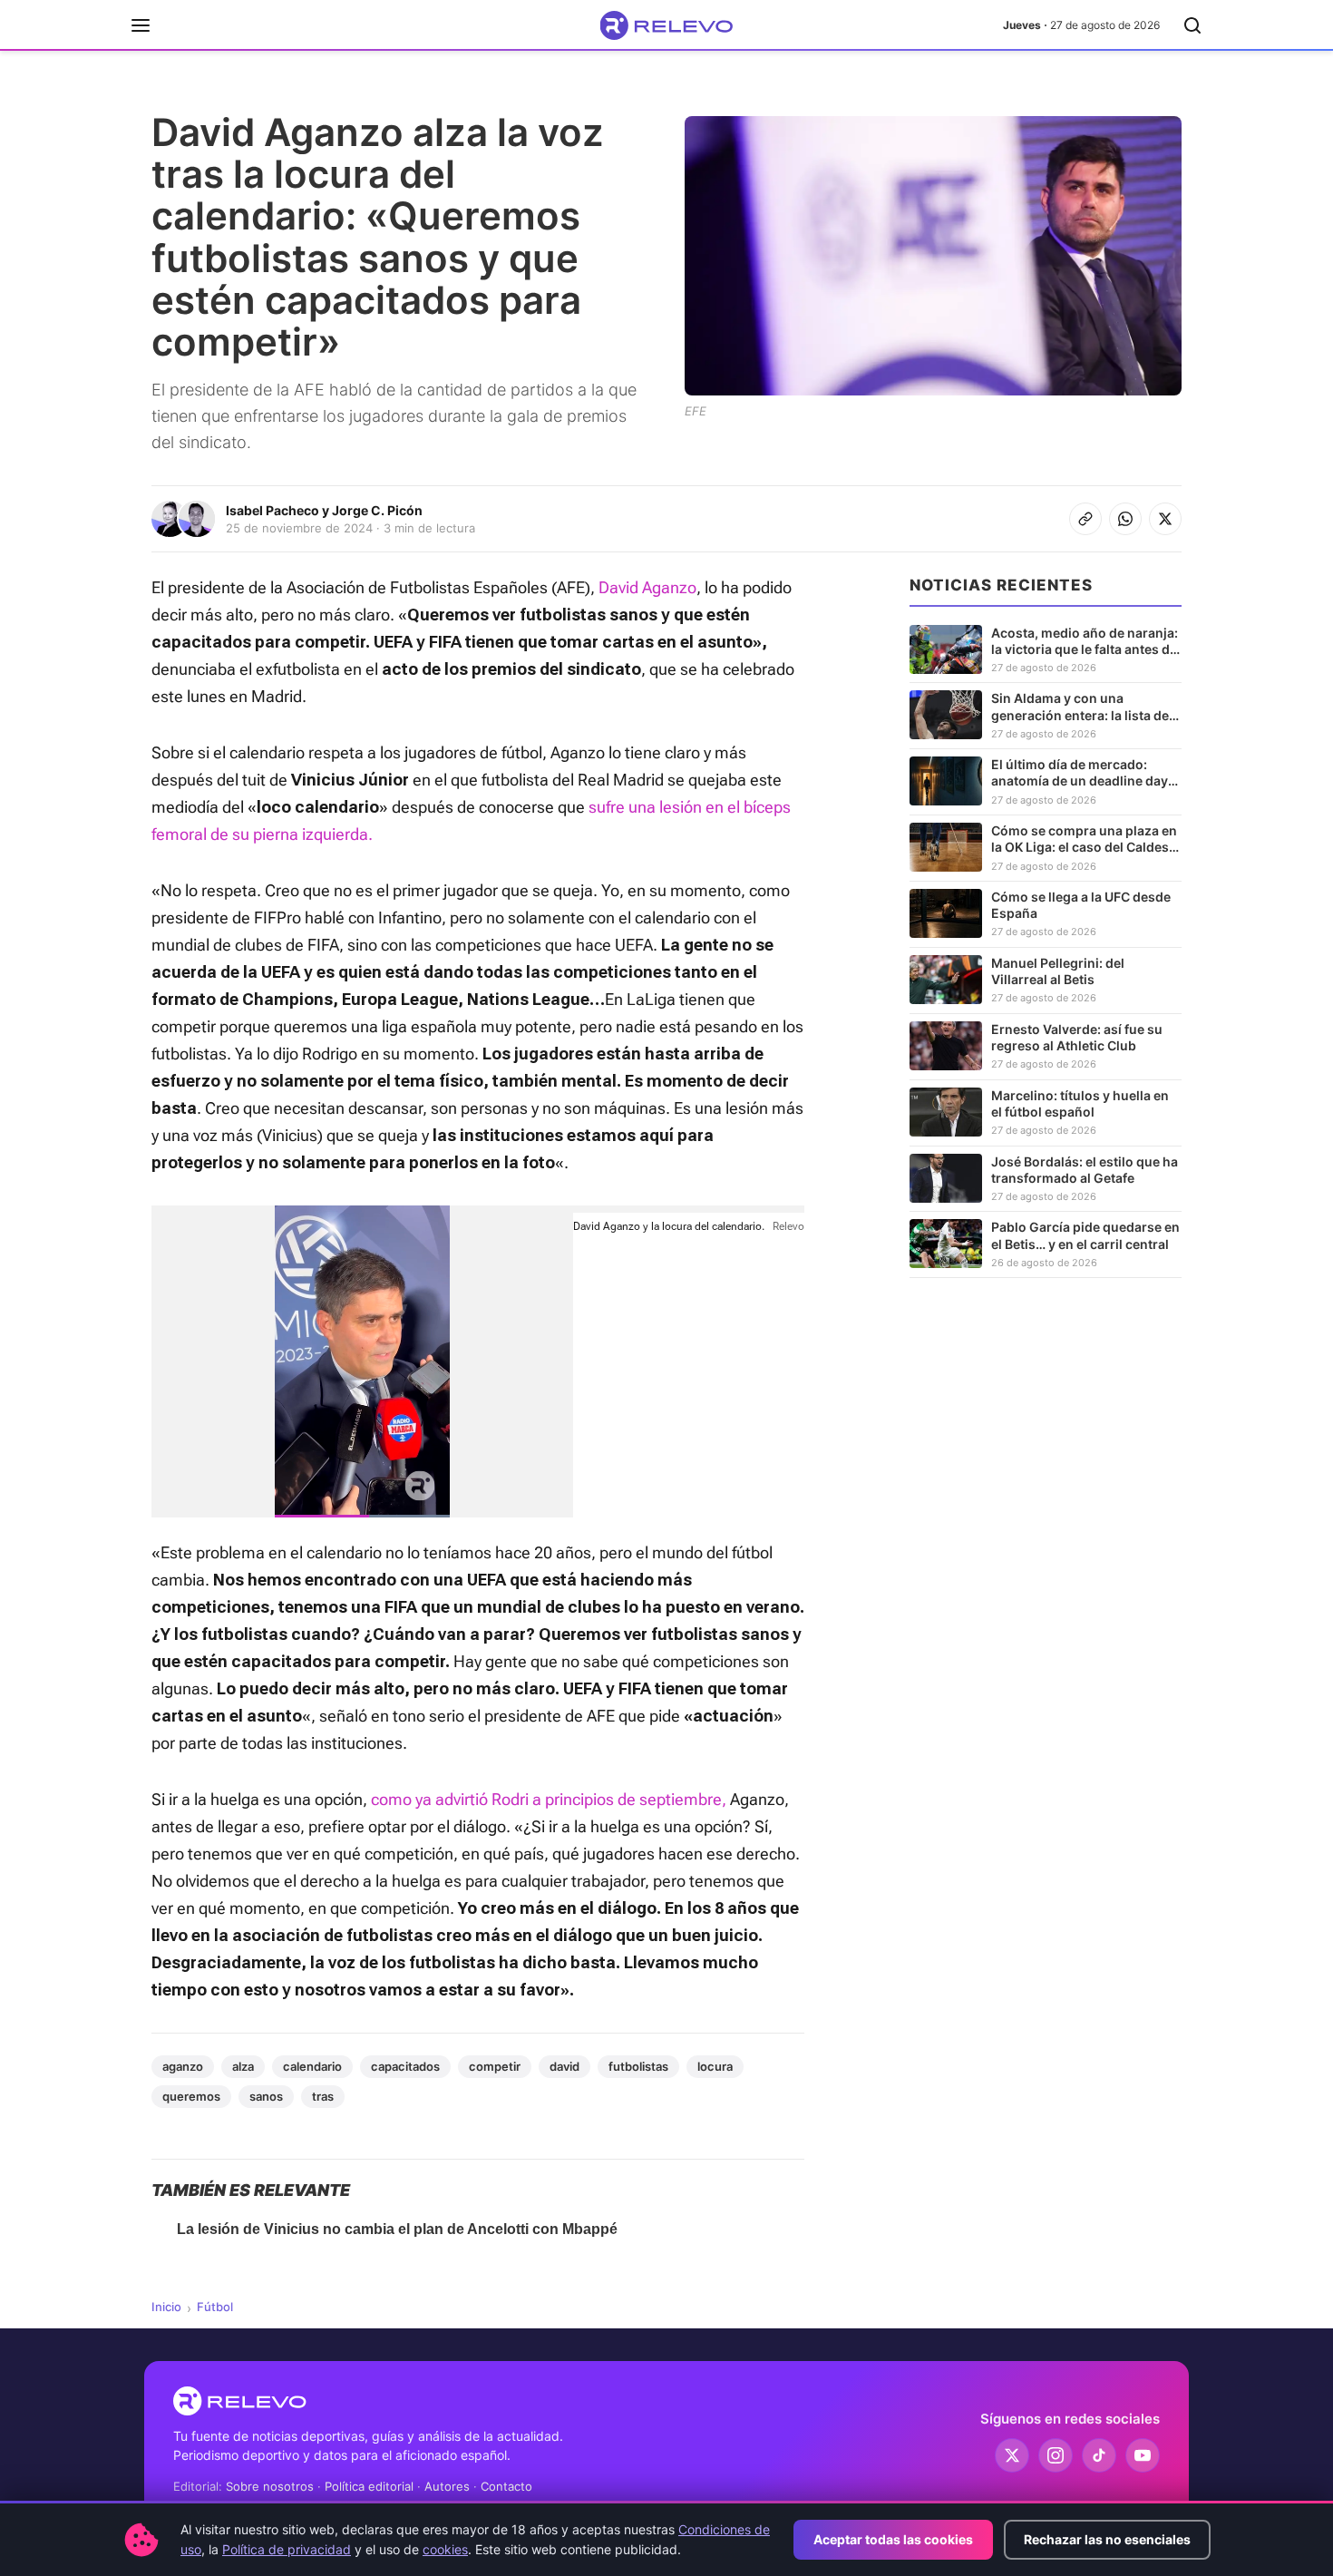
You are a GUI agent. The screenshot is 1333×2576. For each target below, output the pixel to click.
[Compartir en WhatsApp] (1125, 519)
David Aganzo (647, 587)
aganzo (183, 2066)
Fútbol (215, 2307)
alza (243, 2066)
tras (323, 2096)
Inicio (166, 2307)
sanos (266, 2096)
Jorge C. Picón (377, 510)
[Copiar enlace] (1085, 519)
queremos (191, 2096)
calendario (312, 2066)
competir (495, 2066)
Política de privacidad (287, 2549)
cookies (445, 2549)
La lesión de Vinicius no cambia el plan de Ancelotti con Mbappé (397, 2229)
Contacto (506, 2486)
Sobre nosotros (270, 2486)
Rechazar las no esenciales (1107, 2539)
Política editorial (369, 2486)
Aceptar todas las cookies (893, 2539)
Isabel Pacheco (272, 510)
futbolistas (638, 2066)
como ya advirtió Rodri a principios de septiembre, (550, 1799)
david (564, 2066)
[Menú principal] (141, 25)
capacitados (405, 2066)
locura (715, 2066)
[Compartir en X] (1165, 519)
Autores (447, 2486)
